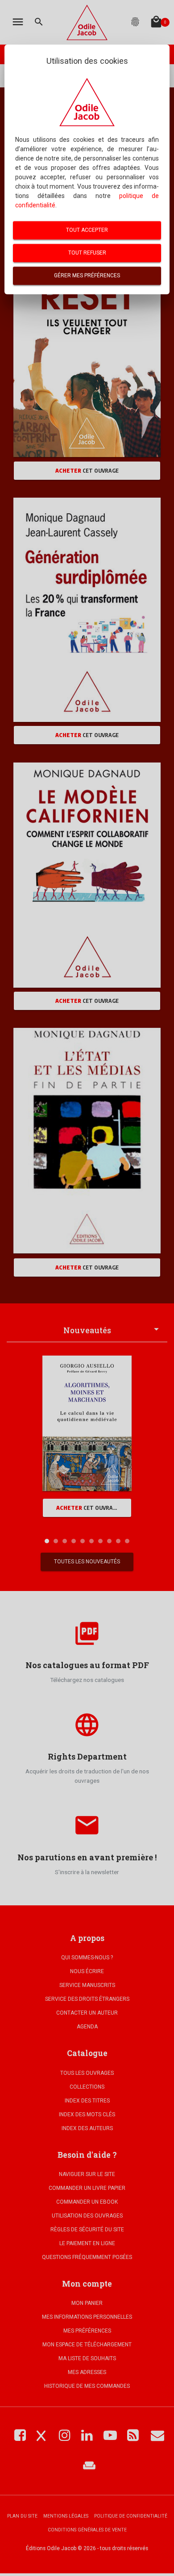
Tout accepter (87, 230)
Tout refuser (87, 253)
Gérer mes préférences (87, 276)
